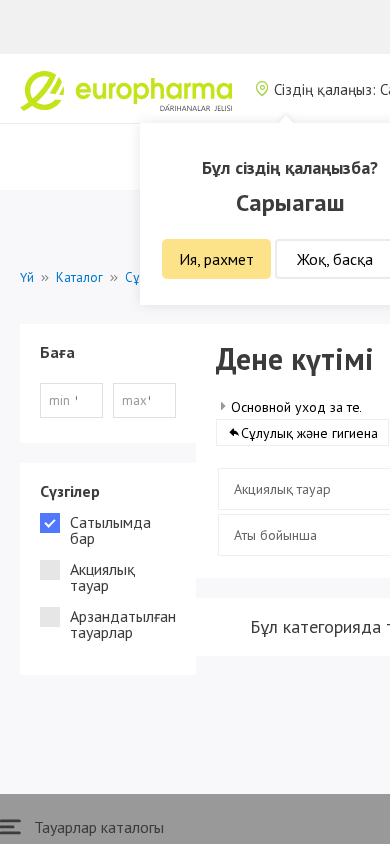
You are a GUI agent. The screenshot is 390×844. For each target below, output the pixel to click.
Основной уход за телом (307, 407)
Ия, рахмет (216, 259)
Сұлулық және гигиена (309, 433)
